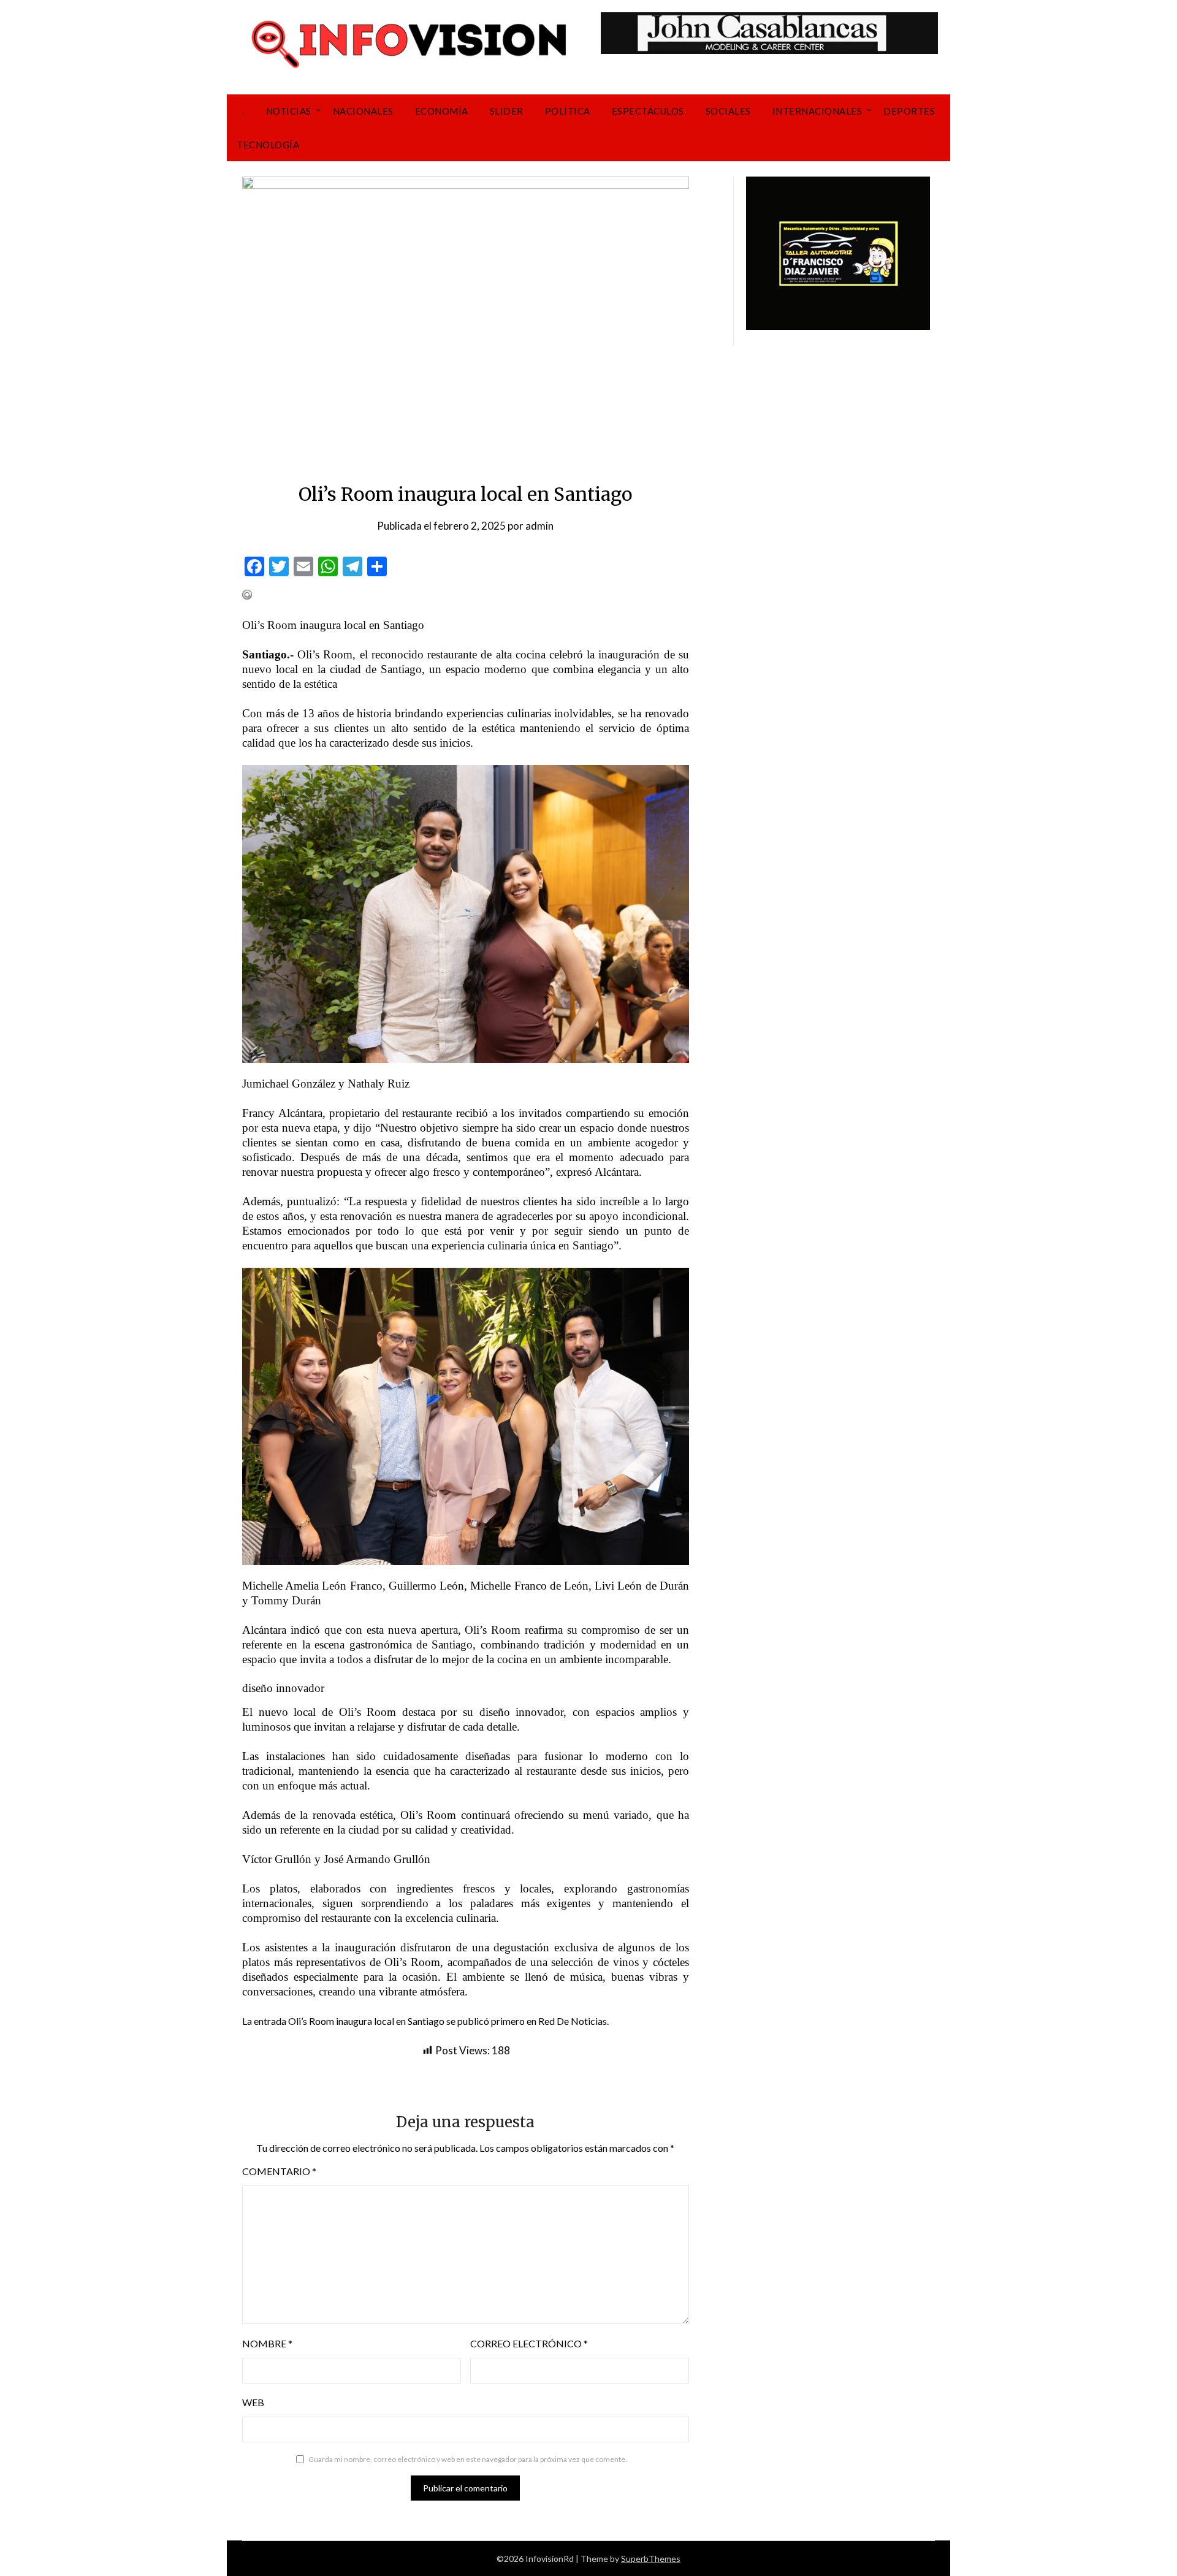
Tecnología (268, 145)
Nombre (267, 2343)
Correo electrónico (529, 2343)
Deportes (909, 111)
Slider (507, 111)
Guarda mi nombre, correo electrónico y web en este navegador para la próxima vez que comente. (468, 2459)
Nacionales (363, 111)
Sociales (728, 111)
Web (253, 2402)
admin (539, 526)
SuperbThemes (651, 2559)
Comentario (279, 2171)
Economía (442, 111)
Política (568, 111)
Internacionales (817, 111)
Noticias (289, 111)
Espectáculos (648, 111)
